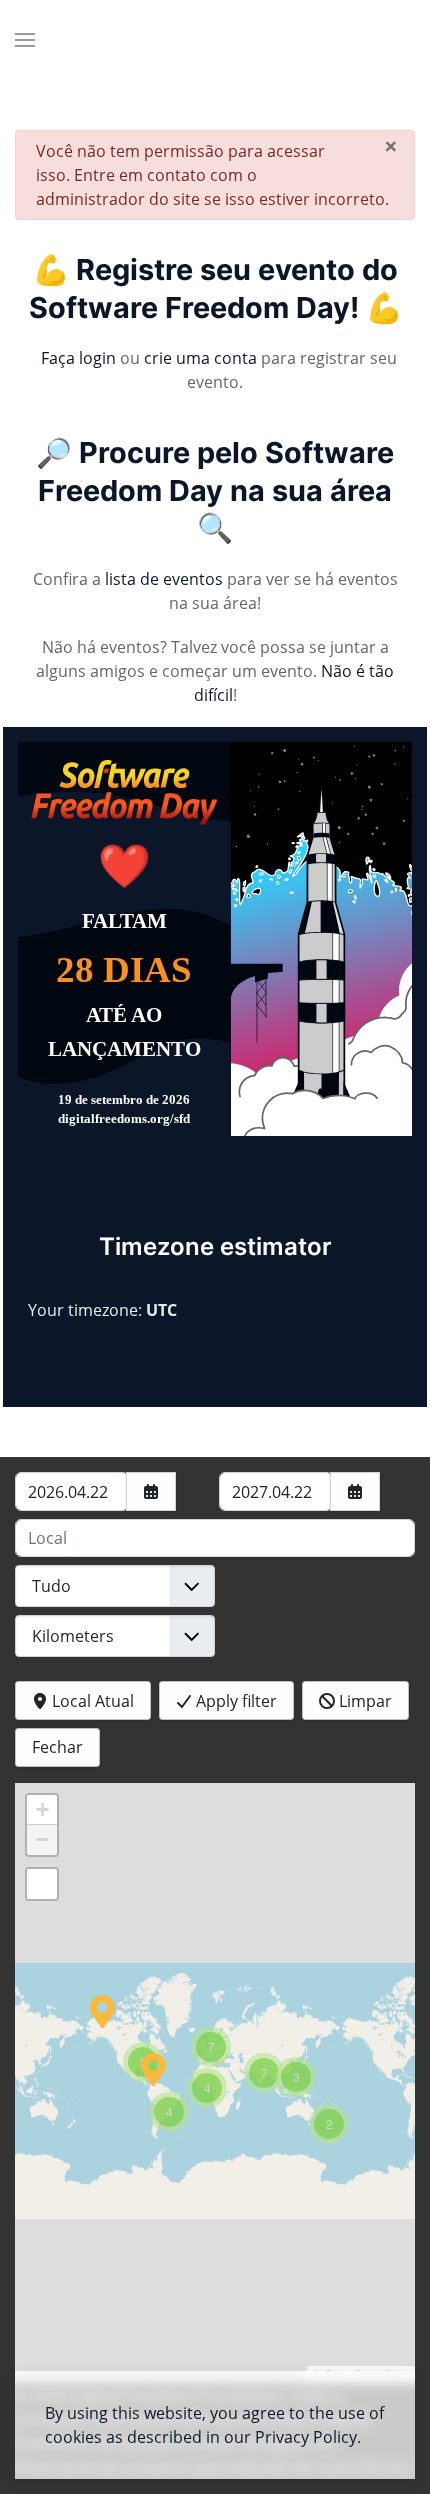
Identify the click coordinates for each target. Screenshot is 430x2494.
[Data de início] (151, 1491)
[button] (25, 40)
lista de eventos (164, 579)
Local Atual (91, 1701)
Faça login (78, 358)
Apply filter (234, 1701)
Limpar (363, 1701)
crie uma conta (200, 358)
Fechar (57, 1747)
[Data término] (355, 1491)
